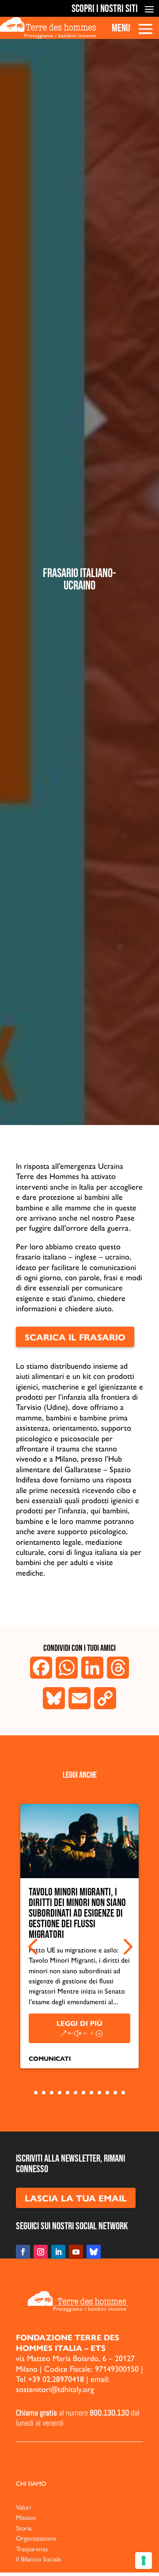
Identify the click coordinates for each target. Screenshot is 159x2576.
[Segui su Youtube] (76, 2252)
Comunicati (50, 2058)
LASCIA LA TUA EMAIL (76, 2198)
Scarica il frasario (75, 1337)
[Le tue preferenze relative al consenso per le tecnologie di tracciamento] (144, 2561)
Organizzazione (36, 2538)
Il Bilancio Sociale (38, 2559)
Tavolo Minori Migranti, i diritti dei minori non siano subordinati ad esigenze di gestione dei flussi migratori (77, 1913)
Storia (24, 2528)
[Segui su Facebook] (23, 2252)
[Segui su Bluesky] (94, 2252)
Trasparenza (32, 2548)
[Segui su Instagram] (41, 2252)
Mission (26, 2517)
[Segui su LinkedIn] (58, 2252)
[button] (33, 1947)
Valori (23, 2507)
